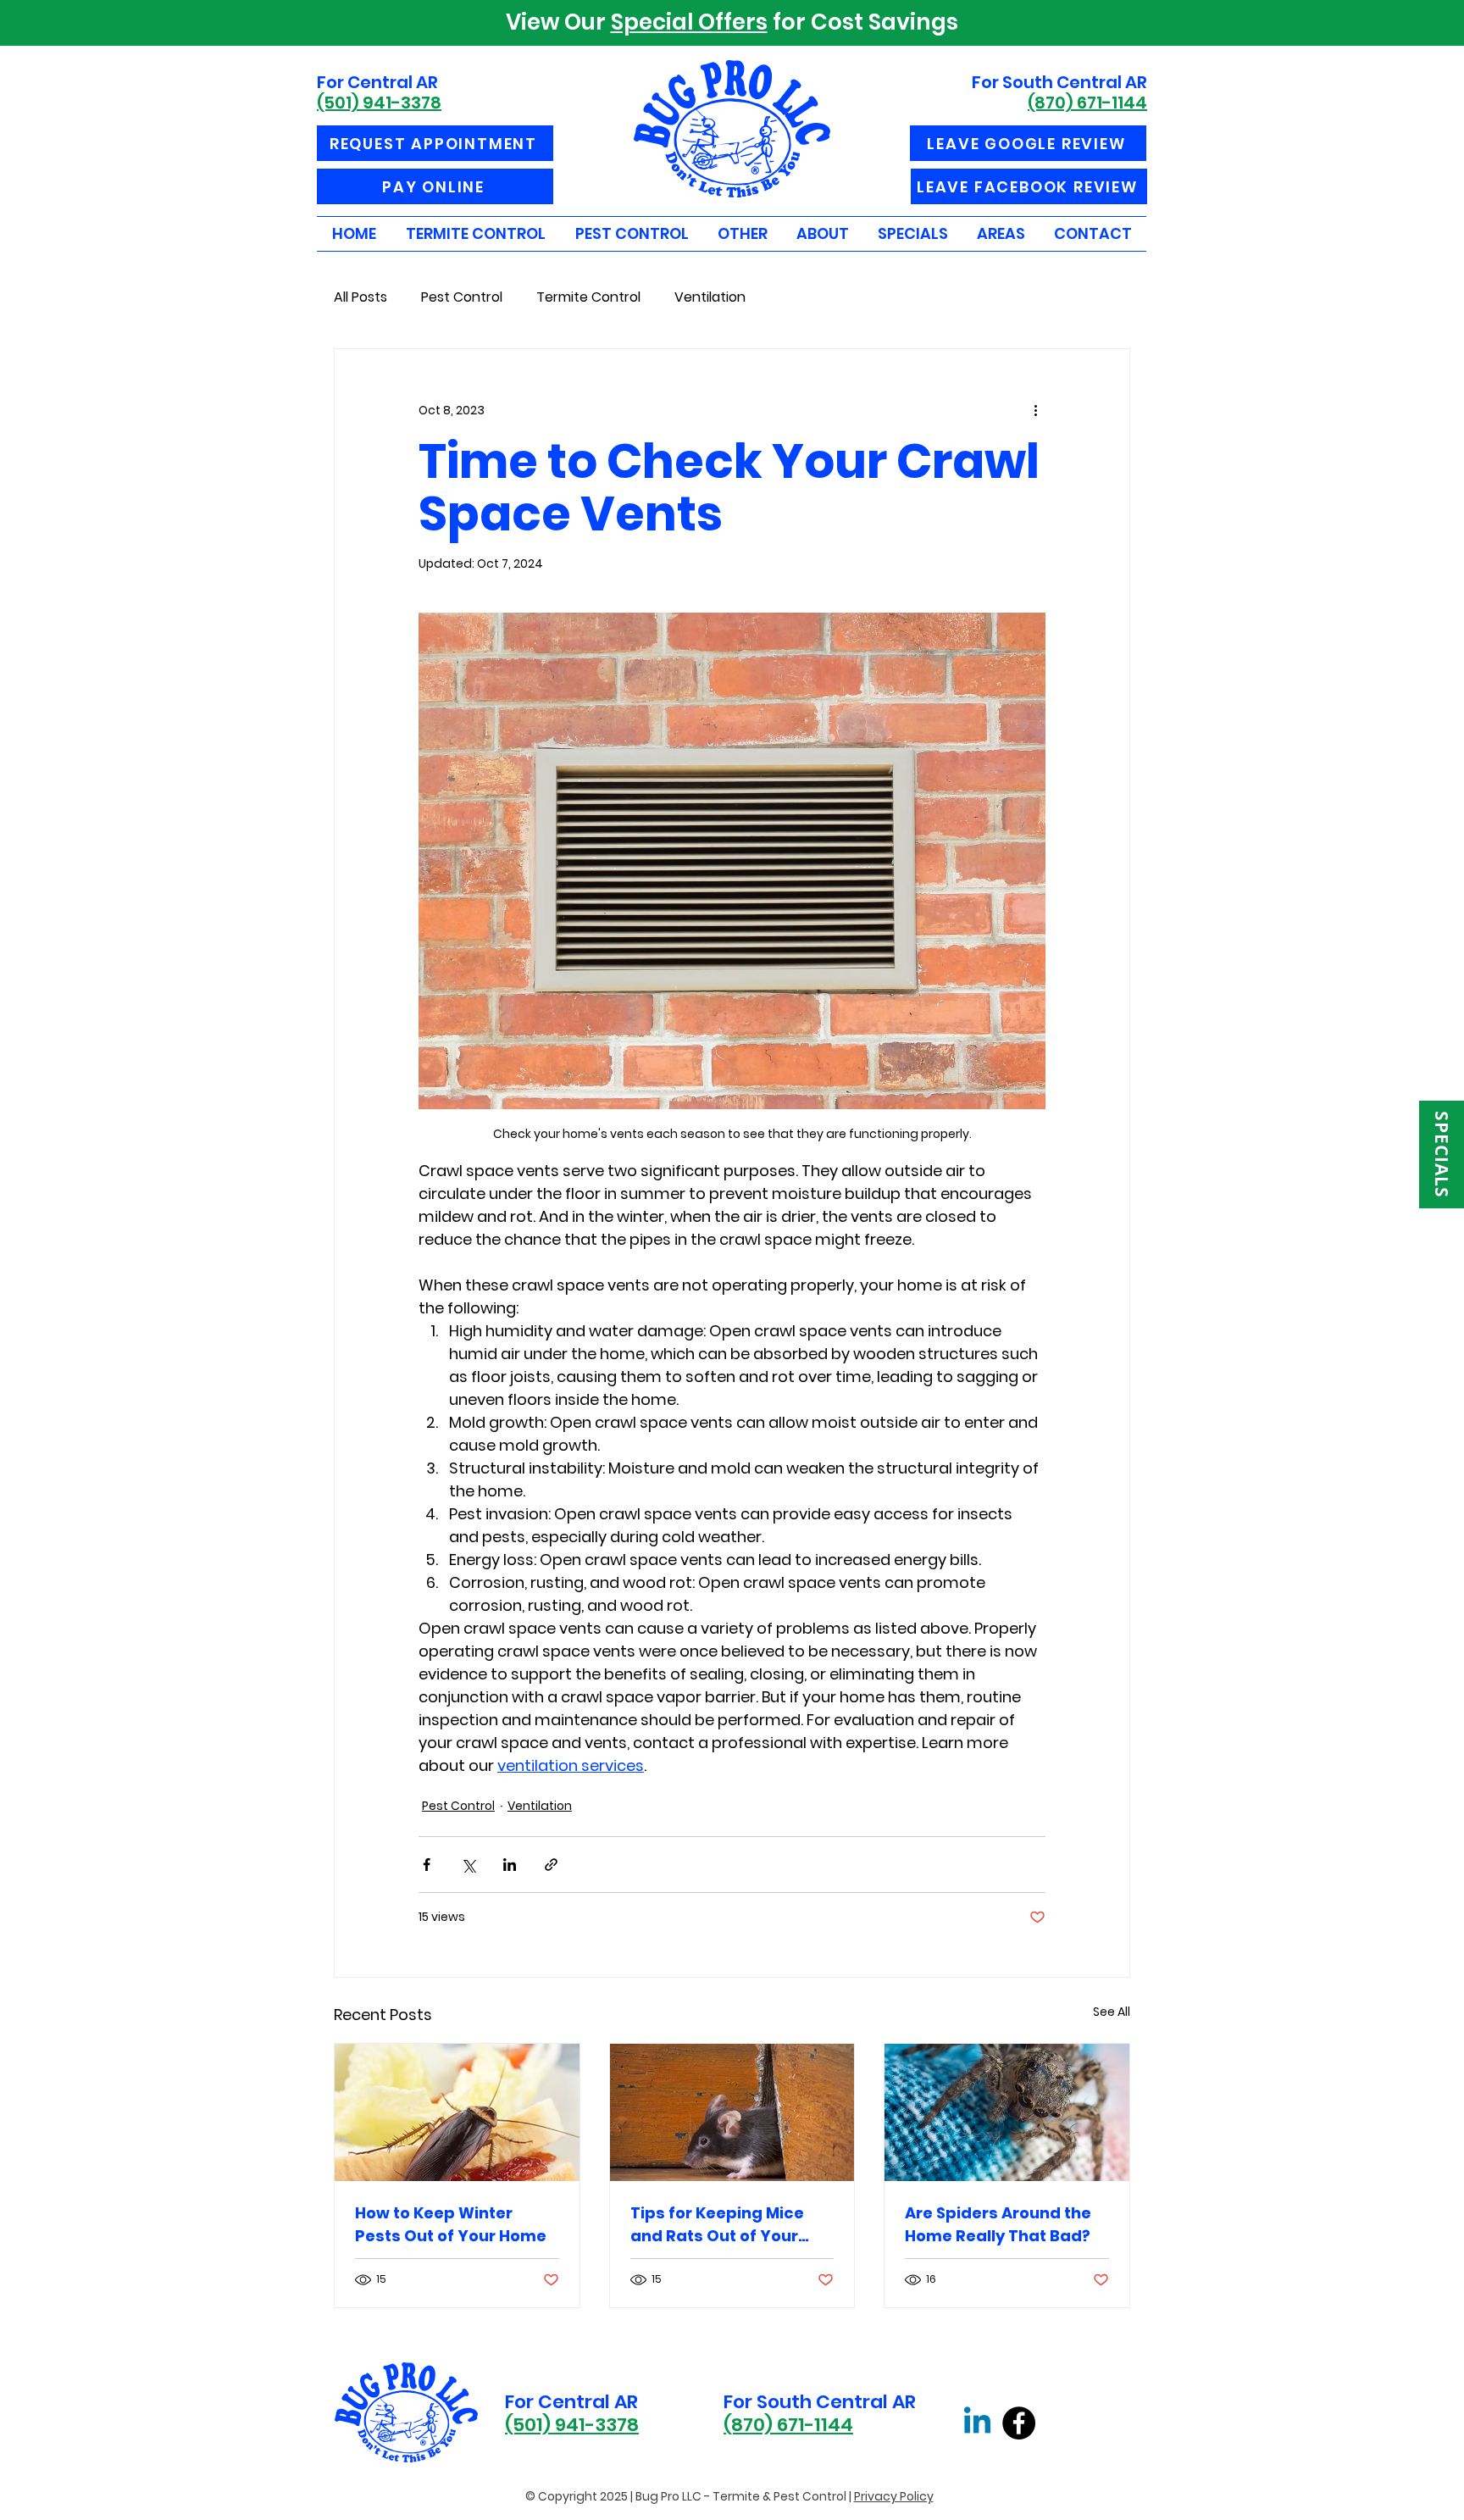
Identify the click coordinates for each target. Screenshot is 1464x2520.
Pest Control (462, 297)
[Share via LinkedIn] (510, 1865)
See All (1112, 2012)
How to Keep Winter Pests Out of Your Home (451, 2224)
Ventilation (710, 297)
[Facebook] (1019, 2423)
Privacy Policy (894, 2496)
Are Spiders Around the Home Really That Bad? (998, 2224)
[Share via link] (551, 1865)
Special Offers (689, 22)
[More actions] (1035, 410)
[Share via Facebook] (427, 1865)
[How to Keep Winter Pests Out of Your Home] (457, 2112)
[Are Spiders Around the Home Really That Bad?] (1007, 2112)
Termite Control (588, 297)
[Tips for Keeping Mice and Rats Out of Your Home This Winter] (732, 2112)
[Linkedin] (977, 2423)
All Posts (360, 297)
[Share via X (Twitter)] (468, 1865)
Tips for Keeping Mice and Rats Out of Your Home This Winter (717, 2225)
